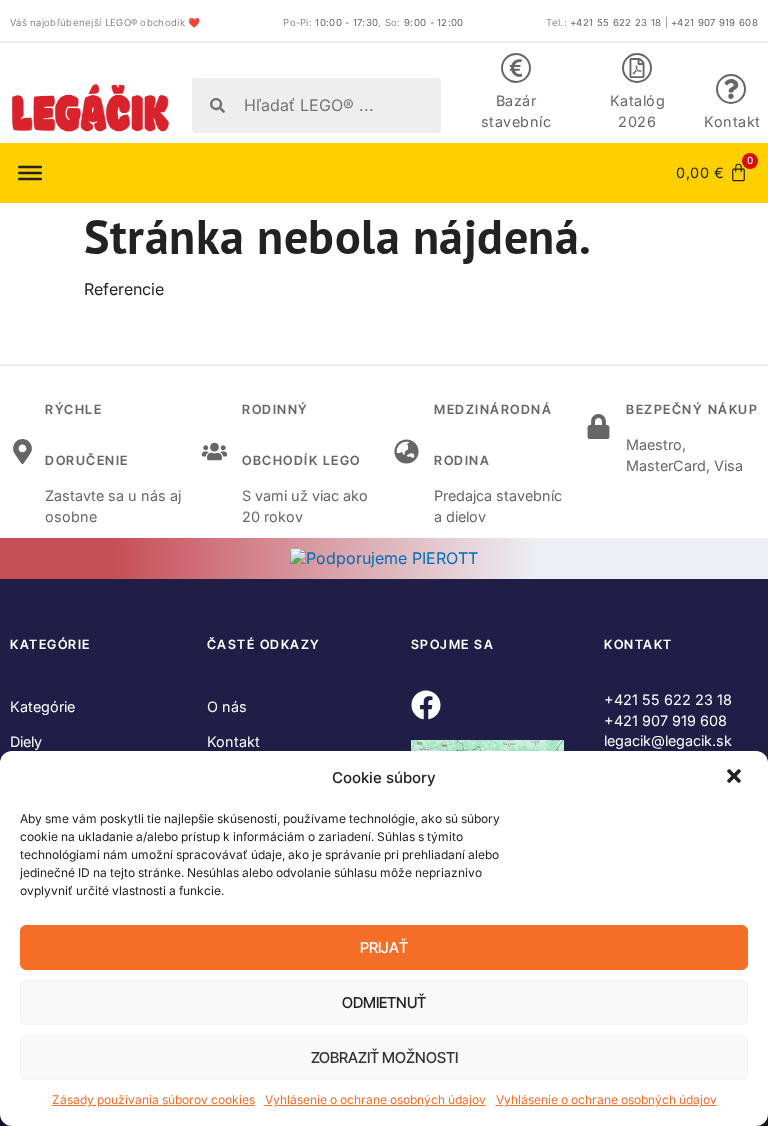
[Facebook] (426, 705)
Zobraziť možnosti (384, 1057)
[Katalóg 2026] (637, 68)
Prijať (384, 947)
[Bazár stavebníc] (516, 68)
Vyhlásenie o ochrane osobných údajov (375, 1099)
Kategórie (42, 706)
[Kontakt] (731, 89)
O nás (227, 706)
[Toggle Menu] (30, 173)
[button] (736, 778)
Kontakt (732, 121)
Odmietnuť (384, 1002)
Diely (26, 741)
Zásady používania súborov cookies (153, 1099)
